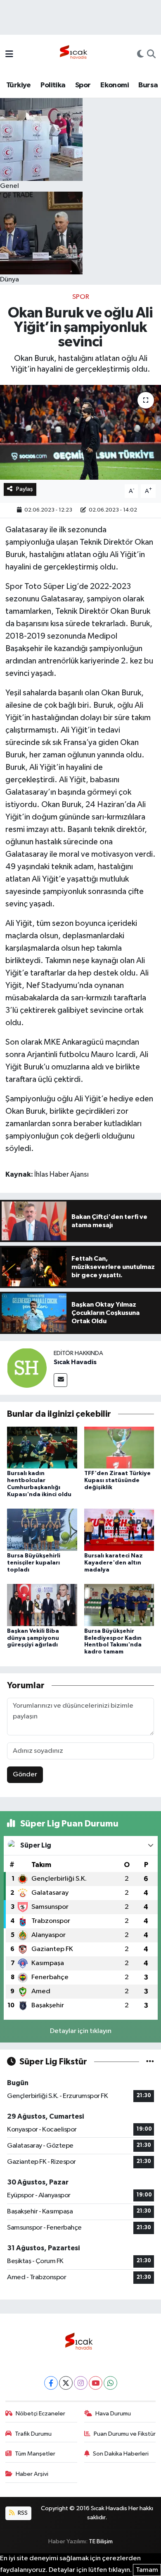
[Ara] (151, 55)
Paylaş (25, 489)
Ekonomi (115, 85)
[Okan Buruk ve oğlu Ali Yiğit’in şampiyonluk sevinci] (80, 432)
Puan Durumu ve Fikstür (125, 2434)
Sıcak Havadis (75, 1362)
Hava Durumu (113, 2414)
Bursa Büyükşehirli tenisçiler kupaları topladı (34, 1563)
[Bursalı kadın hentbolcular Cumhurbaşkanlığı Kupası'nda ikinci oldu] (42, 1447)
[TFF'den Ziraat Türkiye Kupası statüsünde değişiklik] (119, 1447)
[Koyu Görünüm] (140, 55)
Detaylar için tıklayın (81, 2031)
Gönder (25, 1775)
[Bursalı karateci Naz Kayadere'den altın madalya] (119, 1529)
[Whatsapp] (110, 2383)
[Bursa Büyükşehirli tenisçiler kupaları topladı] (42, 1529)
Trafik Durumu (33, 2434)
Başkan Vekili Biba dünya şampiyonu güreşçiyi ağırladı (33, 1638)
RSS (22, 2513)
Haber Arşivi (32, 2474)
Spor (83, 85)
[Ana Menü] (9, 55)
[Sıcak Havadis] (75, 54)
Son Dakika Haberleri (121, 2454)
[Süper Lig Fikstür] (150, 2062)
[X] (66, 2383)
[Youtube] (96, 2383)
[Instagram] (81, 2383)
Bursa (148, 85)
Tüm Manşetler (35, 2454)
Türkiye (19, 85)
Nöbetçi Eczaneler (40, 2414)
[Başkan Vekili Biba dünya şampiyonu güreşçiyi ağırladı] (42, 1605)
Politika (53, 85)
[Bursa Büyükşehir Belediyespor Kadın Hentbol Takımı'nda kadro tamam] (119, 1605)
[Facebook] (51, 2383)
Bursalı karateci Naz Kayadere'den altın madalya (114, 1563)
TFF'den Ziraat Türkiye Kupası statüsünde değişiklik (117, 1480)
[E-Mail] (60, 1380)
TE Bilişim (101, 2541)
